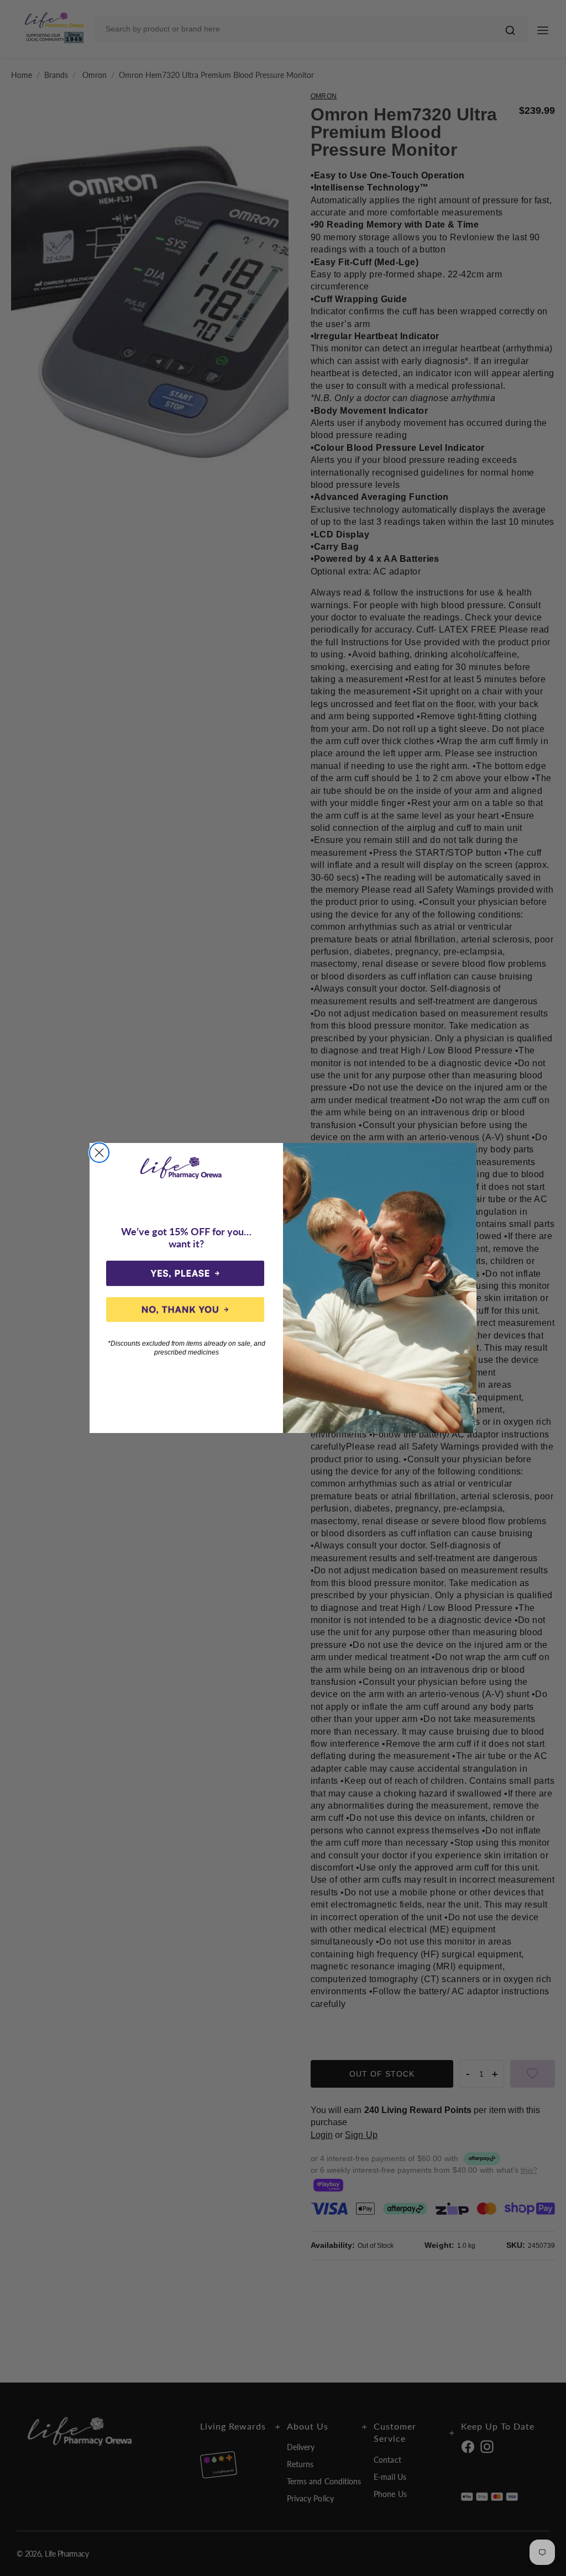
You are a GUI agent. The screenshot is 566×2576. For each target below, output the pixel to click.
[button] (185, 1273)
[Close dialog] (99, 1153)
